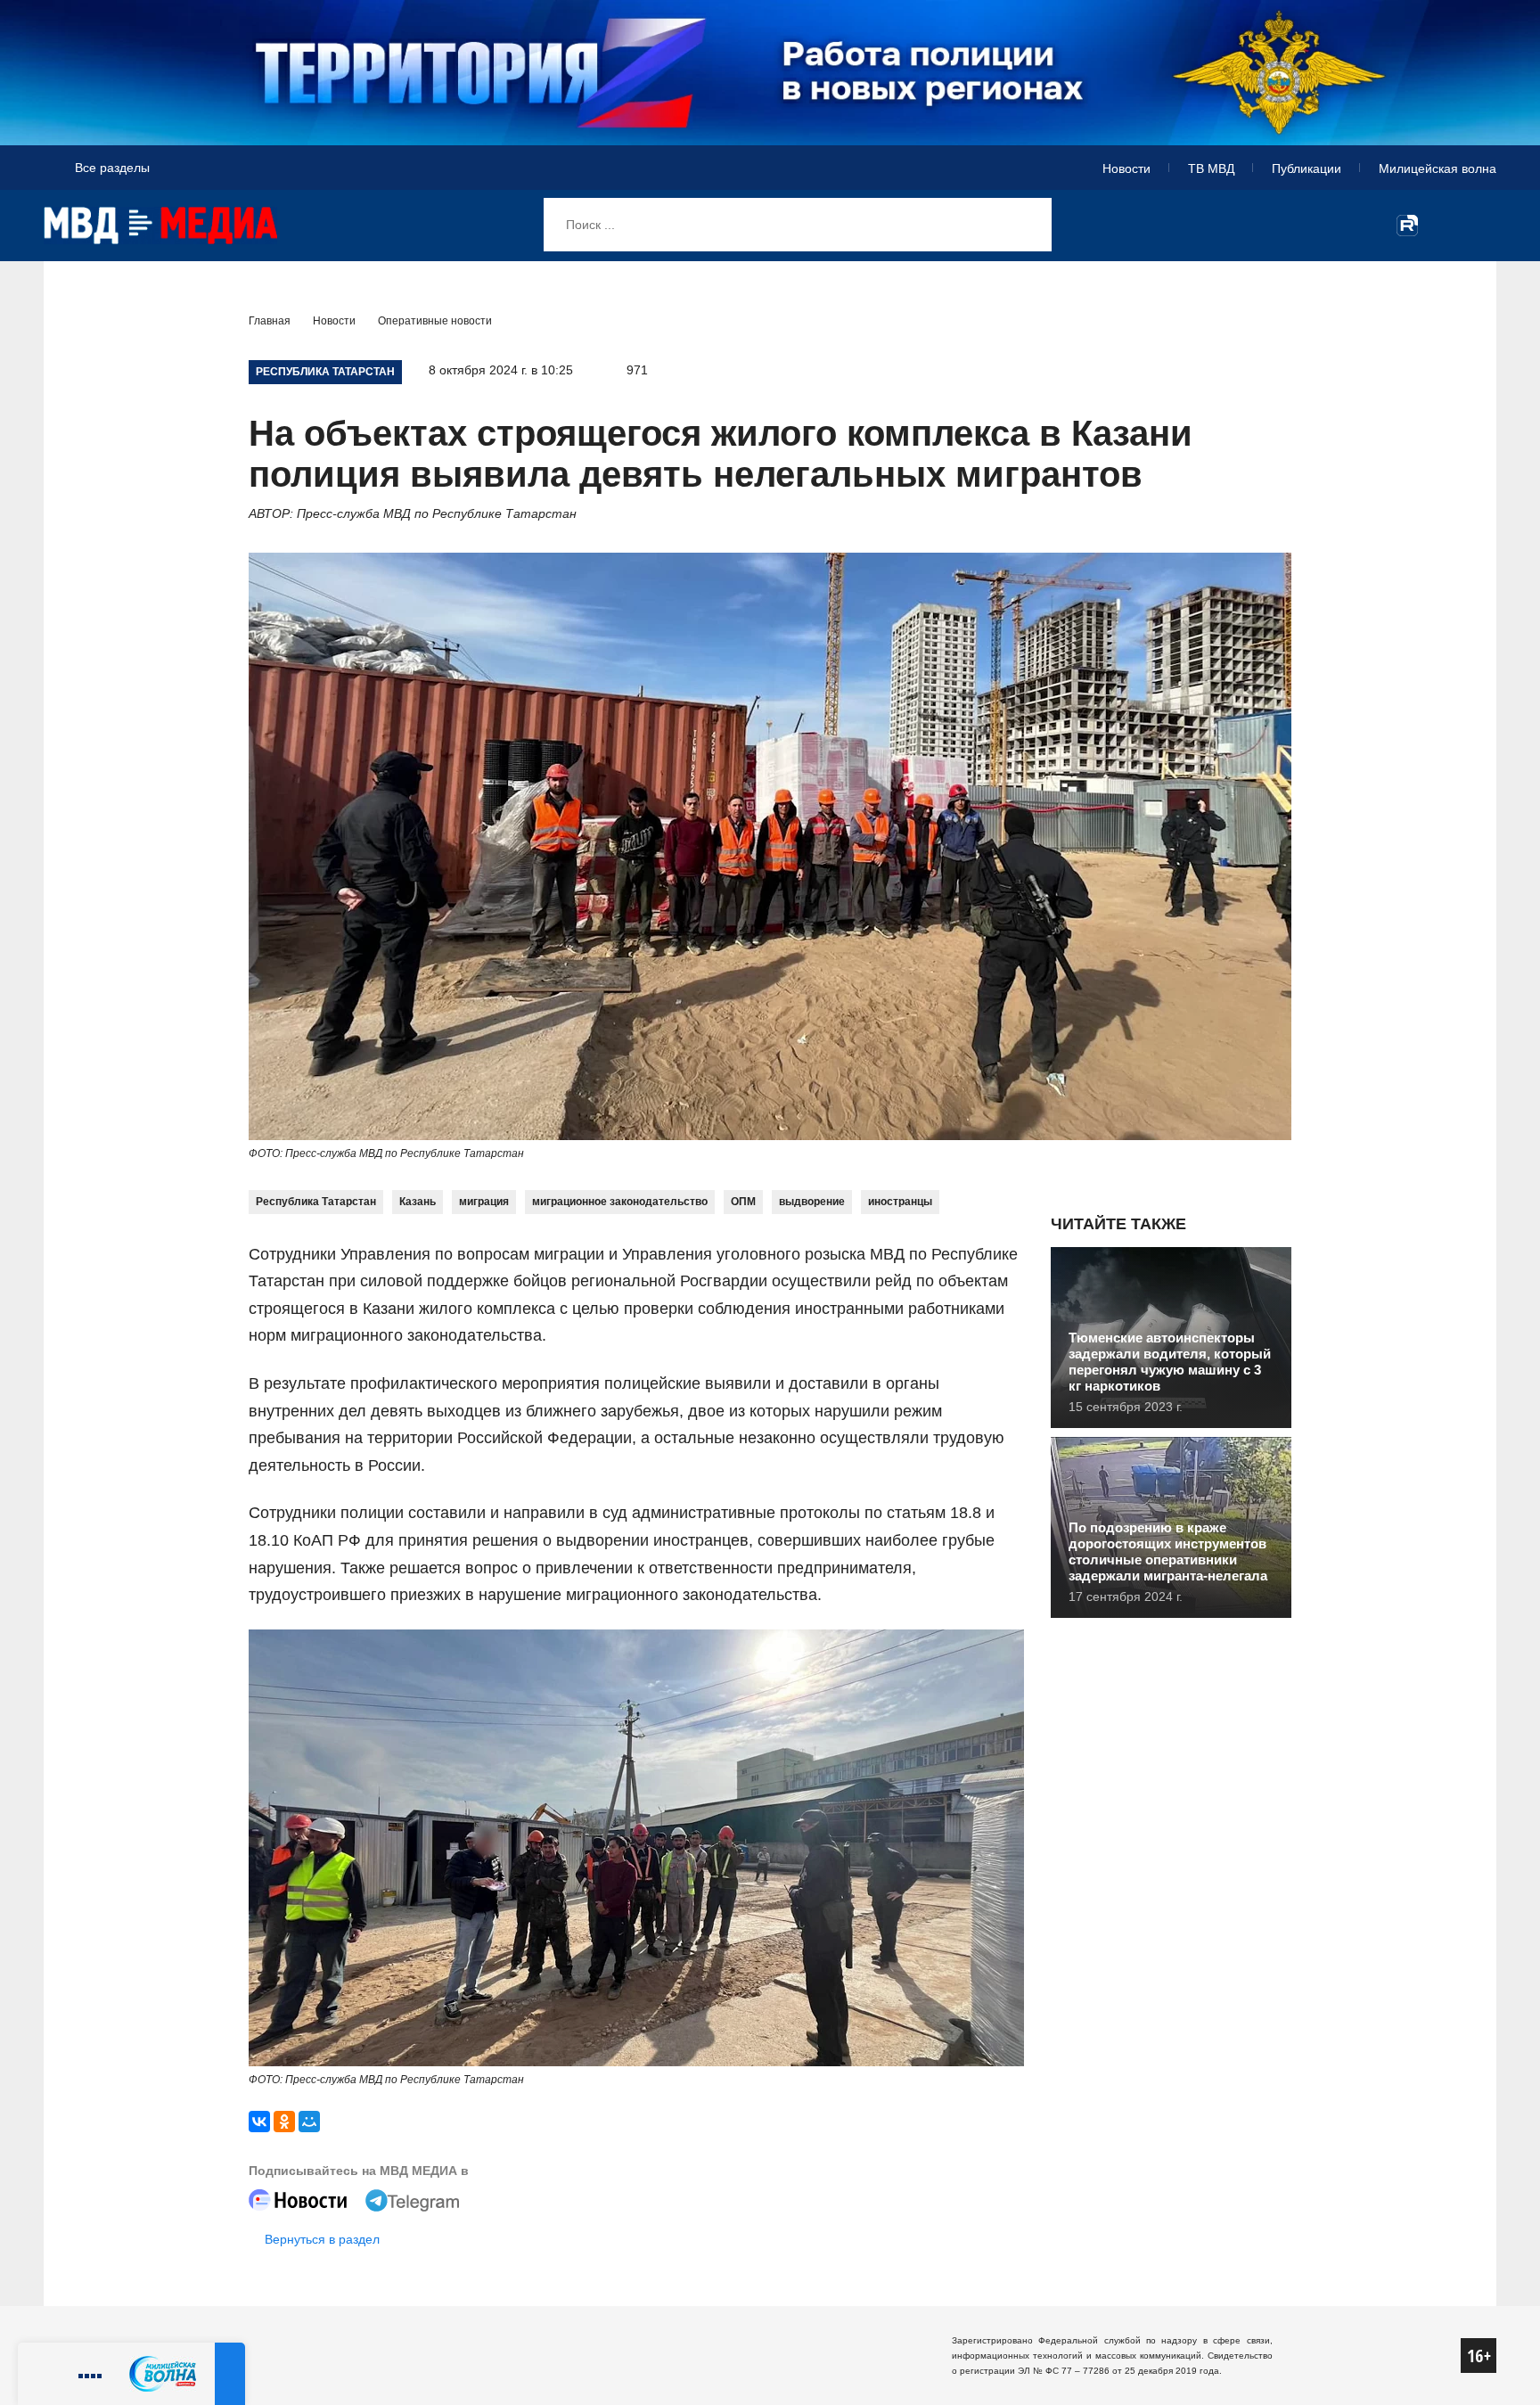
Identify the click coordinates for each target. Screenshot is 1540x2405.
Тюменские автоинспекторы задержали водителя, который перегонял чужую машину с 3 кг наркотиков (1170, 1362)
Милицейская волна (1438, 168)
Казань (418, 1202)
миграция (484, 1202)
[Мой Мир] (309, 2122)
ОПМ (743, 1202)
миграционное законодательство (620, 1202)
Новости (1126, 168)
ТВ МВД (1211, 168)
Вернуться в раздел (322, 2239)
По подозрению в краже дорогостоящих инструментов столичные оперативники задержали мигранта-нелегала (1168, 1551)
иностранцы (900, 1202)
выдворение (812, 1202)
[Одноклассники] (284, 2122)
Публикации (1307, 168)
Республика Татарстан (316, 1202)
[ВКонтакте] (259, 2122)
